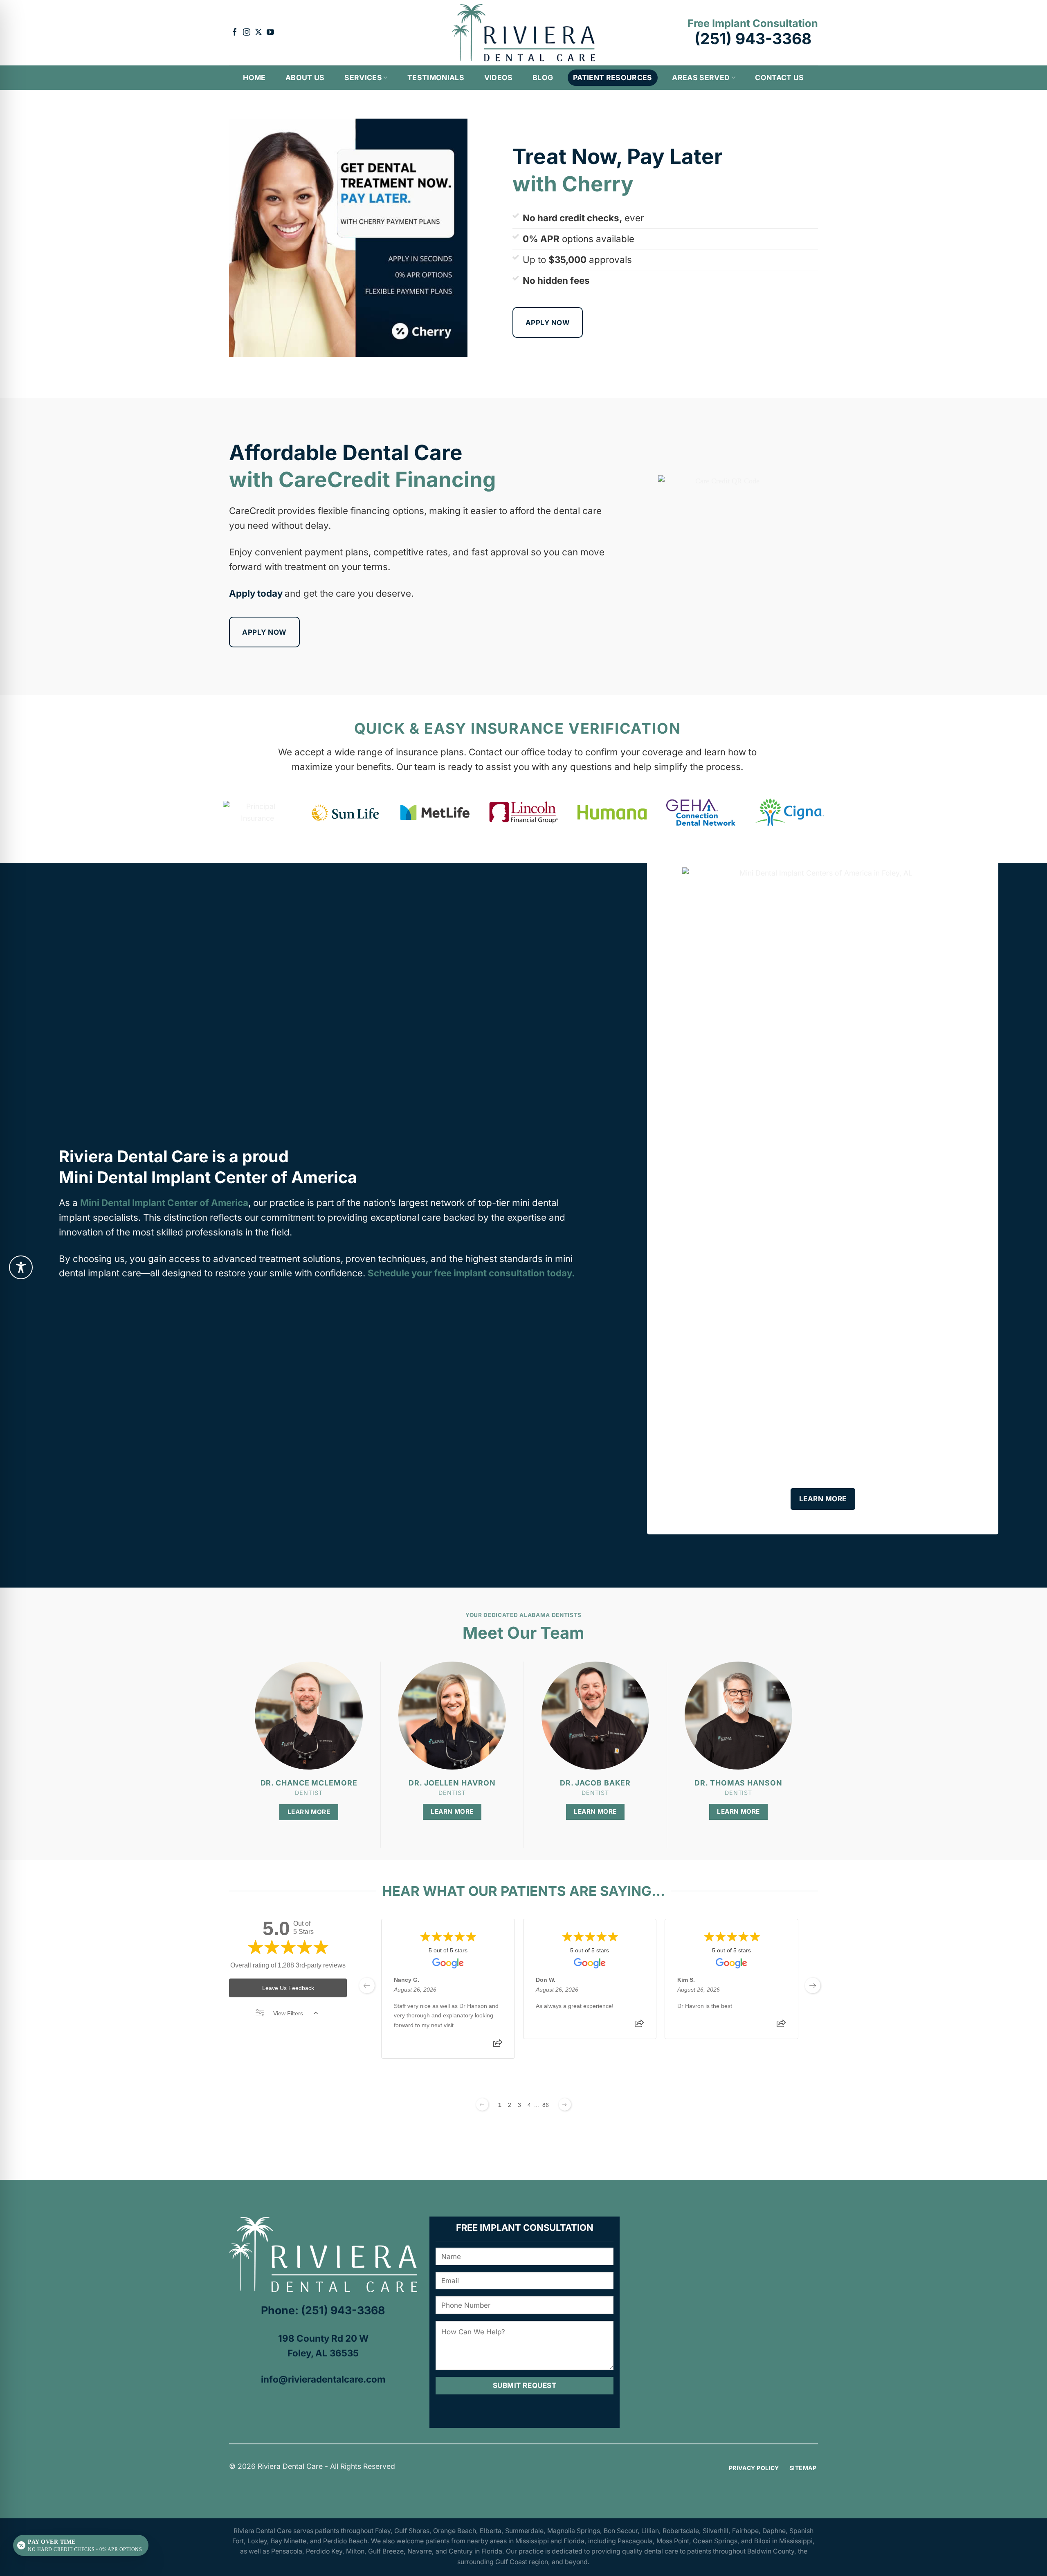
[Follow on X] (258, 33)
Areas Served (701, 77)
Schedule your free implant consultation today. (471, 1273)
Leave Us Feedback (288, 1988)
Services (363, 77)
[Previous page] (482, 2104)
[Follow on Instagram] (247, 33)
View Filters (288, 2013)
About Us (305, 77)
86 (546, 2105)
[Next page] (565, 2104)
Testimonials (436, 77)
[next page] (813, 1985)
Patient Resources (613, 77)
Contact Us (780, 77)
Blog (543, 77)
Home (254, 77)
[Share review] (498, 2046)
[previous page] (367, 1985)
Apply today (256, 593)
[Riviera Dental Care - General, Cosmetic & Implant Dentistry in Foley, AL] (523, 33)
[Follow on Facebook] (235, 33)
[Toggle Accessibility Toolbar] (21, 1267)
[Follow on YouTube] (270, 33)
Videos (499, 77)
